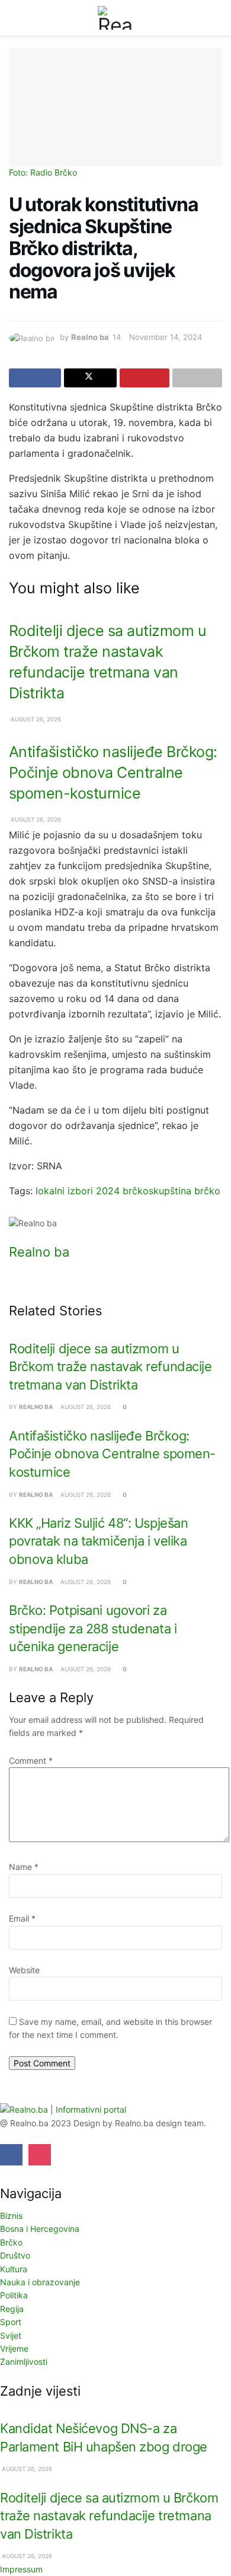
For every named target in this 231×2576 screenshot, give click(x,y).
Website (24, 1970)
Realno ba (90, 337)
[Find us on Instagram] (40, 2155)
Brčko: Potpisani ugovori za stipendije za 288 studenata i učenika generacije (93, 1628)
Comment (31, 1761)
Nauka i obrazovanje (40, 2282)
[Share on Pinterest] (145, 378)
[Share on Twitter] (90, 378)
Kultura (14, 2269)
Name (24, 1867)
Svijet (11, 2335)
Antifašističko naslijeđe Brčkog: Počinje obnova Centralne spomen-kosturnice (113, 772)
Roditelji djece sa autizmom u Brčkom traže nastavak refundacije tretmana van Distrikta (110, 1367)
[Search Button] (217, 18)
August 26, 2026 (35, 719)
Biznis (11, 2216)
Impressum (21, 2569)
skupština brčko (185, 1191)
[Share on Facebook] (35, 378)
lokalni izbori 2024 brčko (92, 1191)
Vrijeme (14, 2348)
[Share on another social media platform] (197, 378)
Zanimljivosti (24, 2362)
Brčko (11, 2242)
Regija (12, 2309)
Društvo (15, 2255)
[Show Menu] (14, 18)
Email (22, 1918)
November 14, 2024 (166, 337)
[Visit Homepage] (115, 18)
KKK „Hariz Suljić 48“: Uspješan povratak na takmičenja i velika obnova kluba (98, 1541)
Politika (14, 2295)
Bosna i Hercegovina (40, 2229)
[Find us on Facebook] (11, 2155)
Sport (11, 2322)
